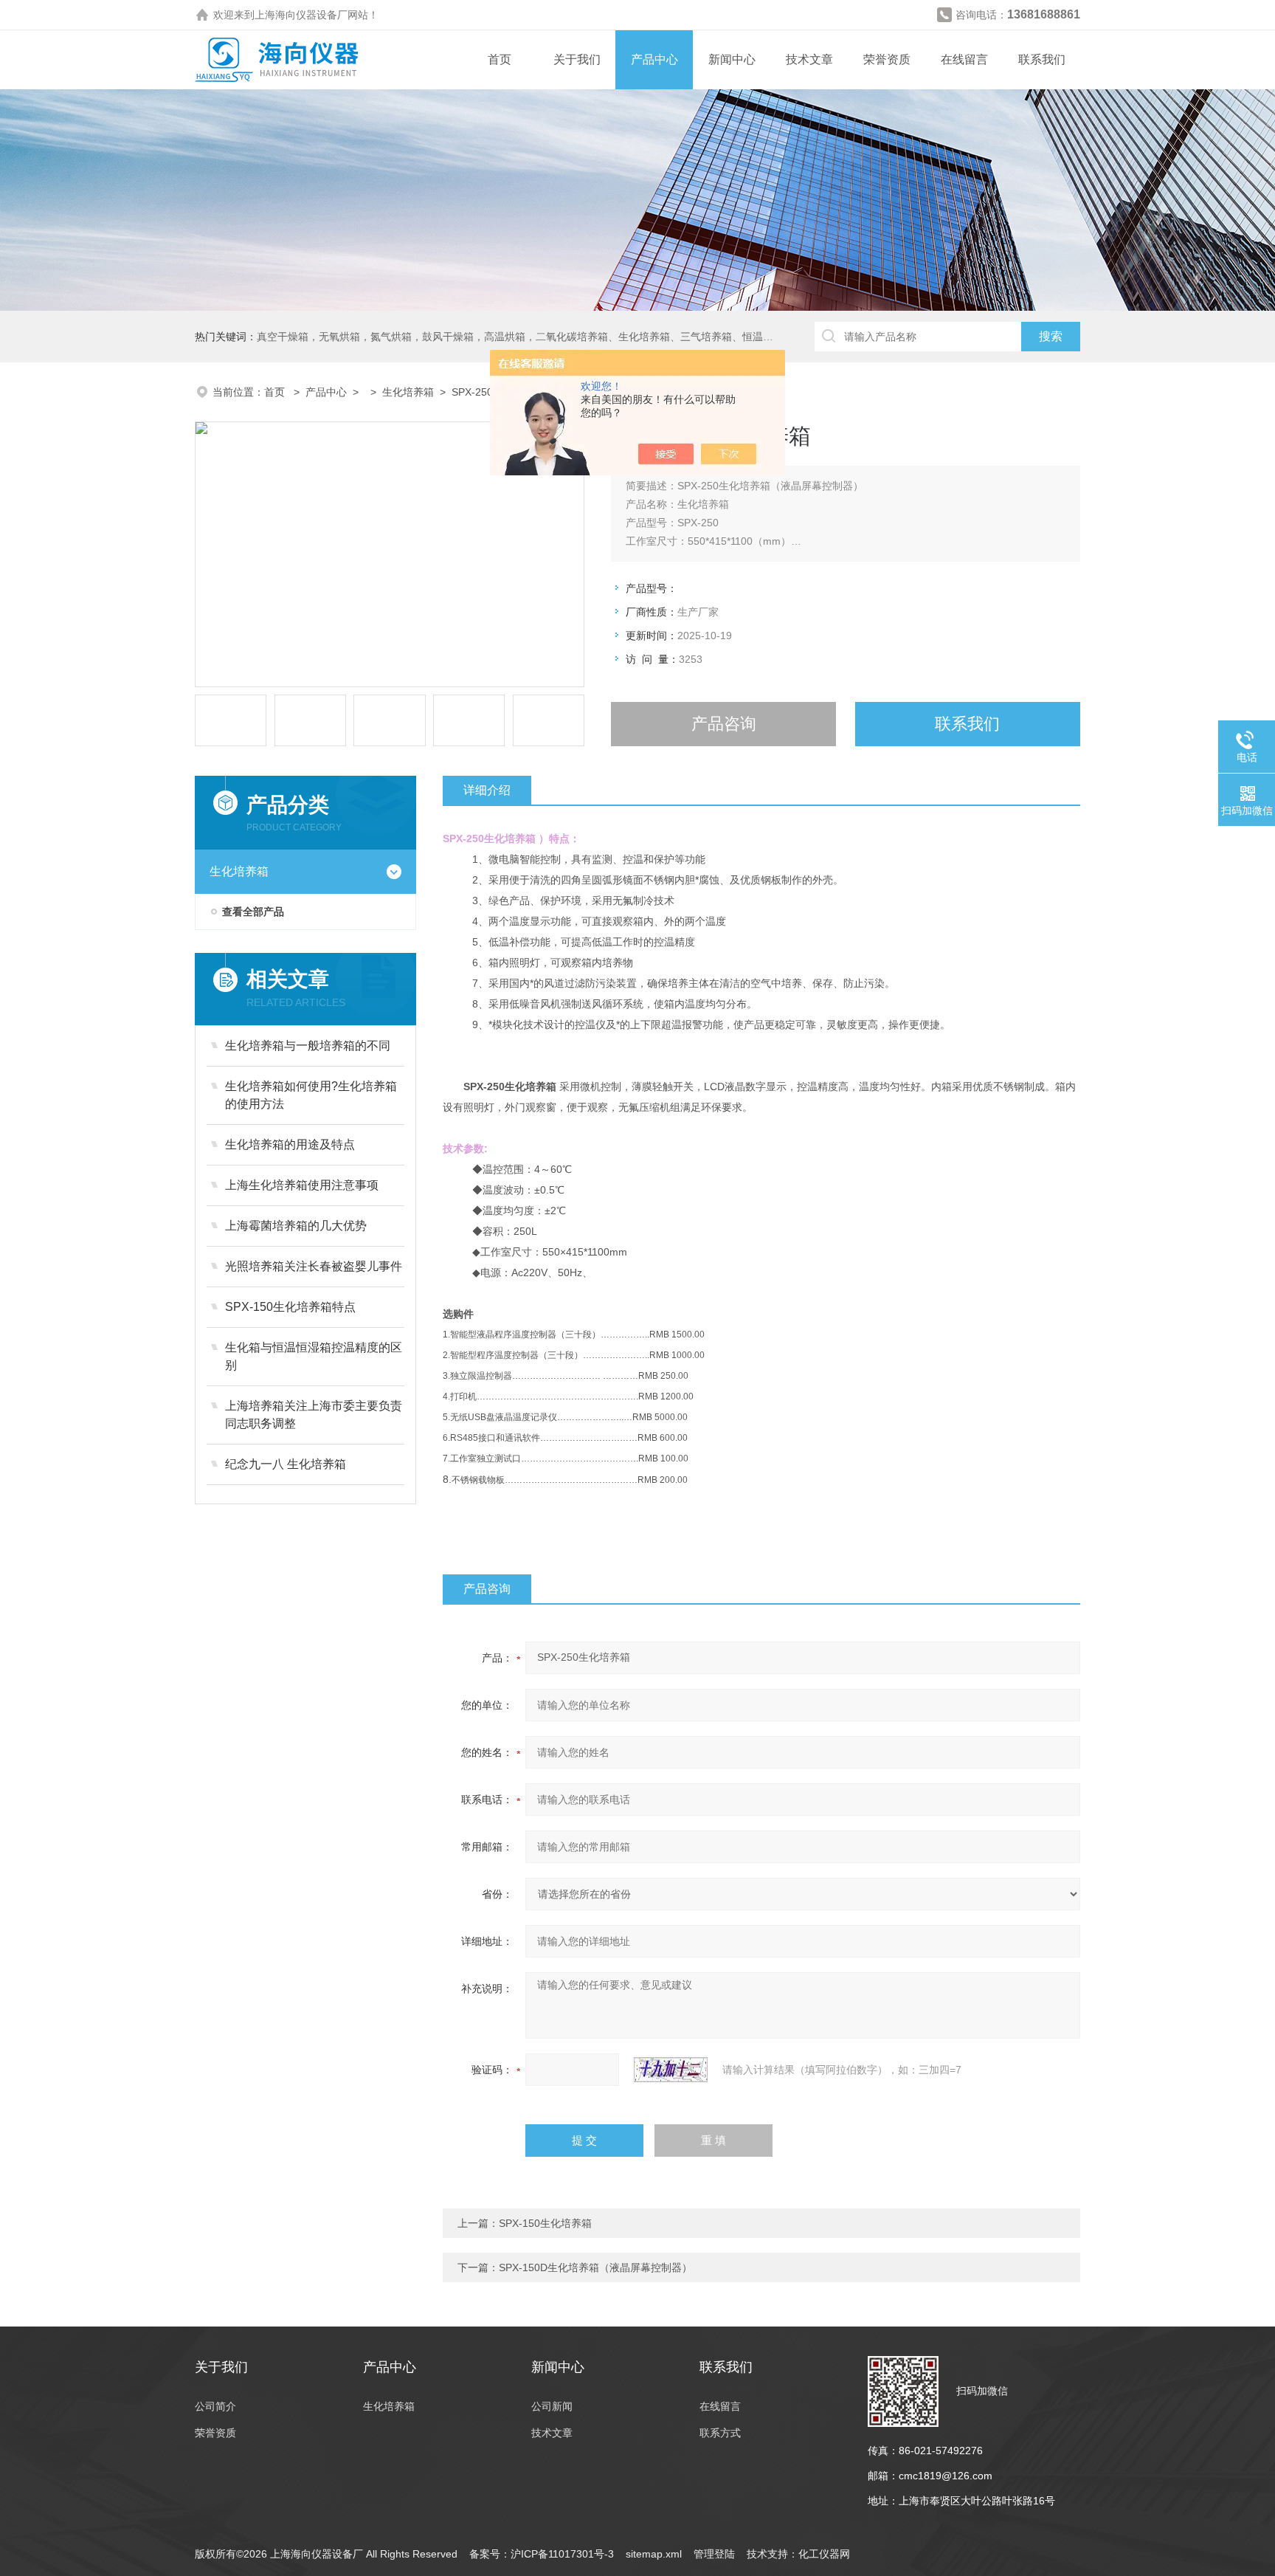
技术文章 (809, 59)
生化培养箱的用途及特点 (290, 1144)
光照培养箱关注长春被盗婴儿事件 (314, 1266)
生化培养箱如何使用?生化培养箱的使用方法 (311, 1095)
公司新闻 (552, 2406)
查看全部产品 (253, 912)
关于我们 (577, 59)
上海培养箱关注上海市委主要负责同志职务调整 (314, 1415)
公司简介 (215, 2406)
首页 (500, 59)
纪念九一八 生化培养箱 (286, 1464)
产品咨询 (724, 724)
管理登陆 (714, 2554)
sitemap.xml (654, 2554)
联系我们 (1042, 59)
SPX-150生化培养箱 (545, 2223)
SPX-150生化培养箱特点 (290, 1307)
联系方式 (720, 2433)
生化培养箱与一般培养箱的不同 (308, 1046)
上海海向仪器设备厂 (301, 15)
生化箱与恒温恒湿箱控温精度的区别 (314, 1356)
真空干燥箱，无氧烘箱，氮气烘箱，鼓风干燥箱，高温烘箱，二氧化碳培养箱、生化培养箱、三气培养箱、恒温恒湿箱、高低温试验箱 (562, 337)
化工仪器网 (824, 2554)
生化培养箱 (408, 392)
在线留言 (964, 59)
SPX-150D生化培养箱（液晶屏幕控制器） (595, 2267)
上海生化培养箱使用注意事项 (302, 1185)
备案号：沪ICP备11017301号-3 (542, 2554)
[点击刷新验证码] (671, 2070)
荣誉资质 (887, 59)
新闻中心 (732, 59)
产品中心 (654, 59)
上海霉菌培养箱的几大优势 (296, 1226)
